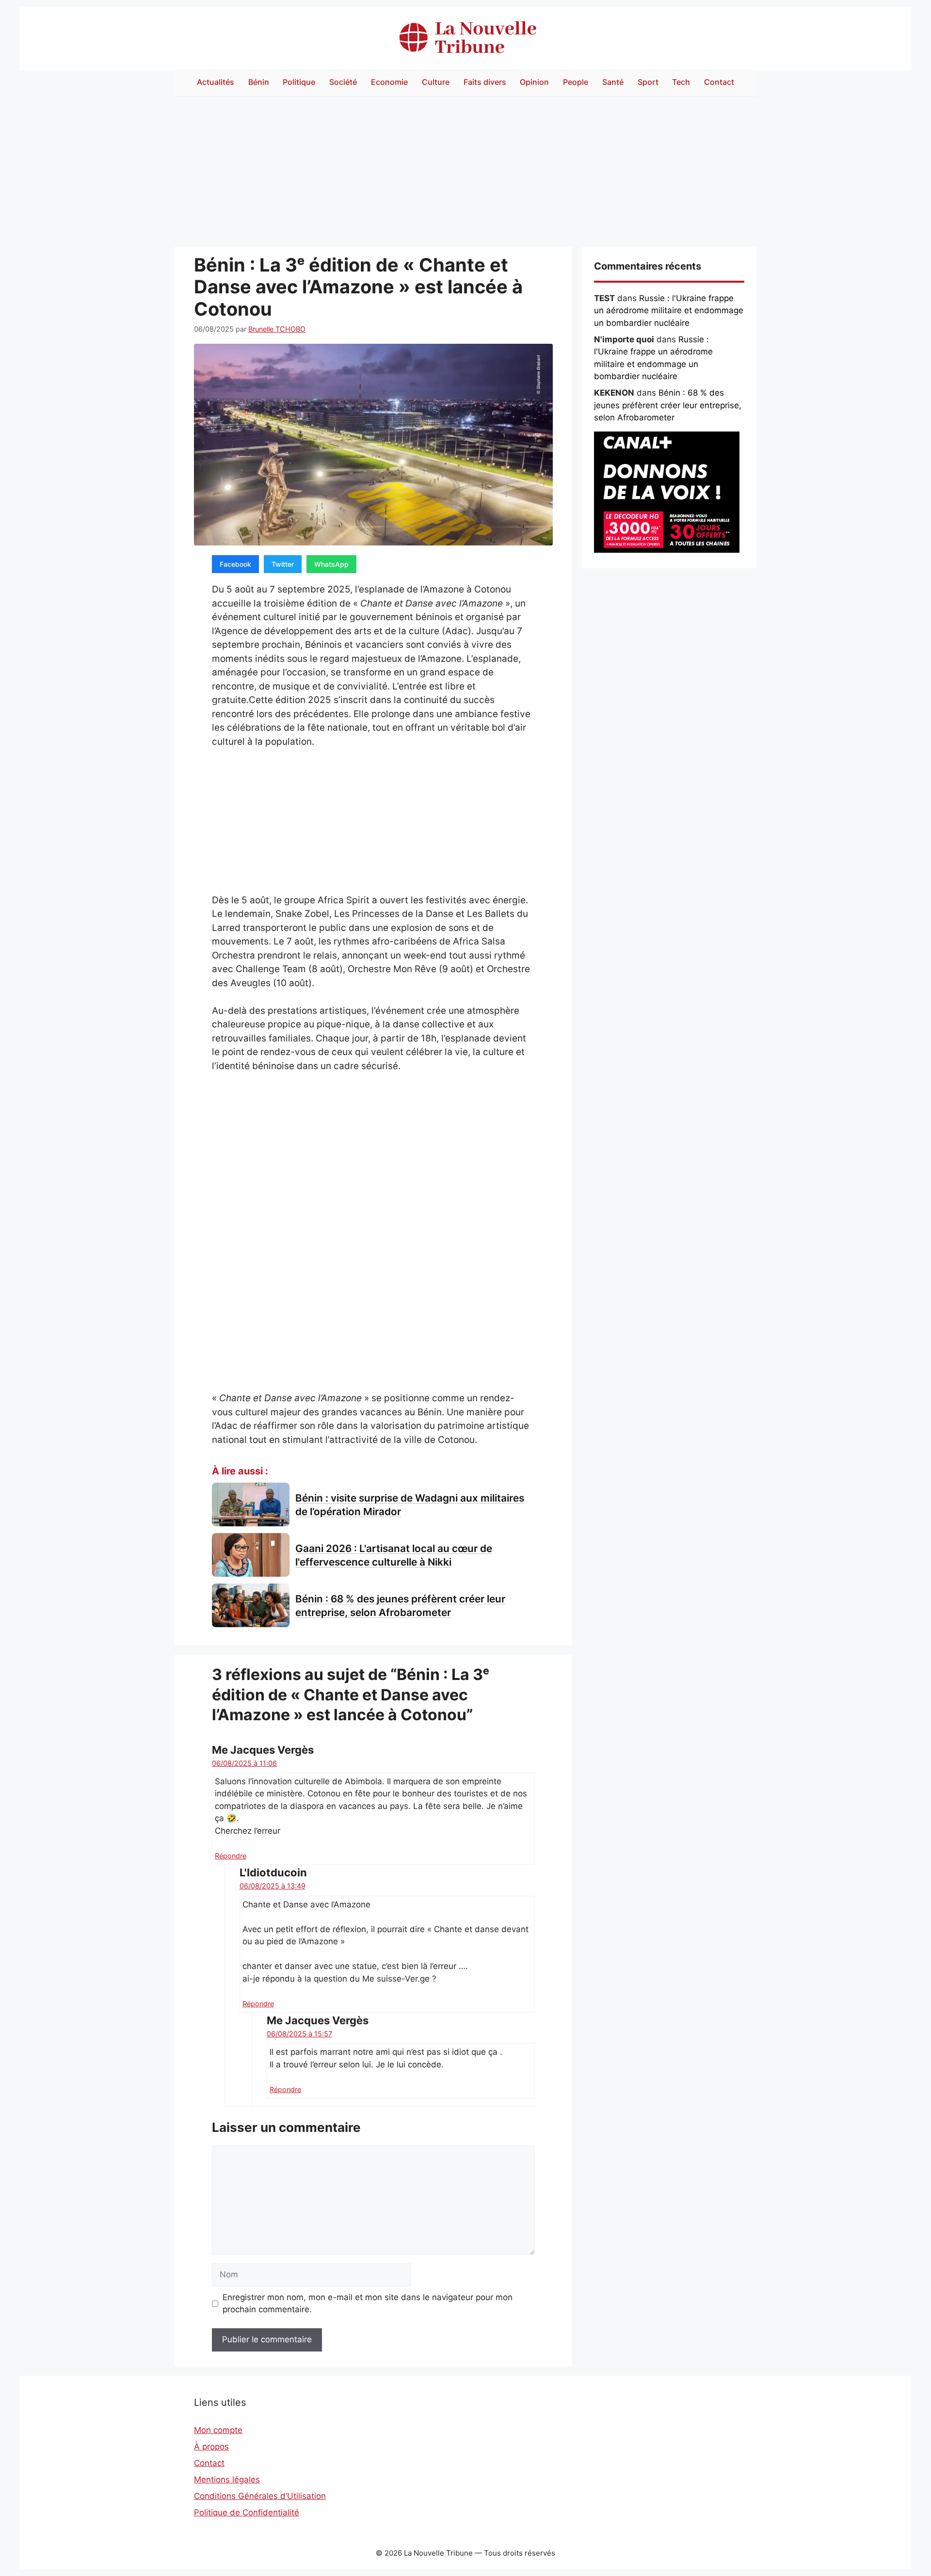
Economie (389, 82)
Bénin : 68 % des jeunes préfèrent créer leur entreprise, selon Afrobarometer (668, 405)
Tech (681, 82)
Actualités (216, 82)
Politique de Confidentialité (247, 2512)
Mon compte (218, 2430)
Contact (719, 82)
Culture (436, 82)
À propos (211, 2447)
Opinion (534, 82)
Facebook (235, 564)
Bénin (259, 82)
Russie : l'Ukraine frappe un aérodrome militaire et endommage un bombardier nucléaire (669, 311)
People (576, 82)
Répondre (231, 1856)
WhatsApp (331, 564)
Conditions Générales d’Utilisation (260, 2496)
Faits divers (485, 82)
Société (343, 82)
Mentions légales (227, 2480)
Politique (299, 82)
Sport (648, 82)
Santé (613, 82)
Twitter (283, 564)
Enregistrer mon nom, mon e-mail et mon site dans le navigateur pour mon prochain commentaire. (368, 2304)
